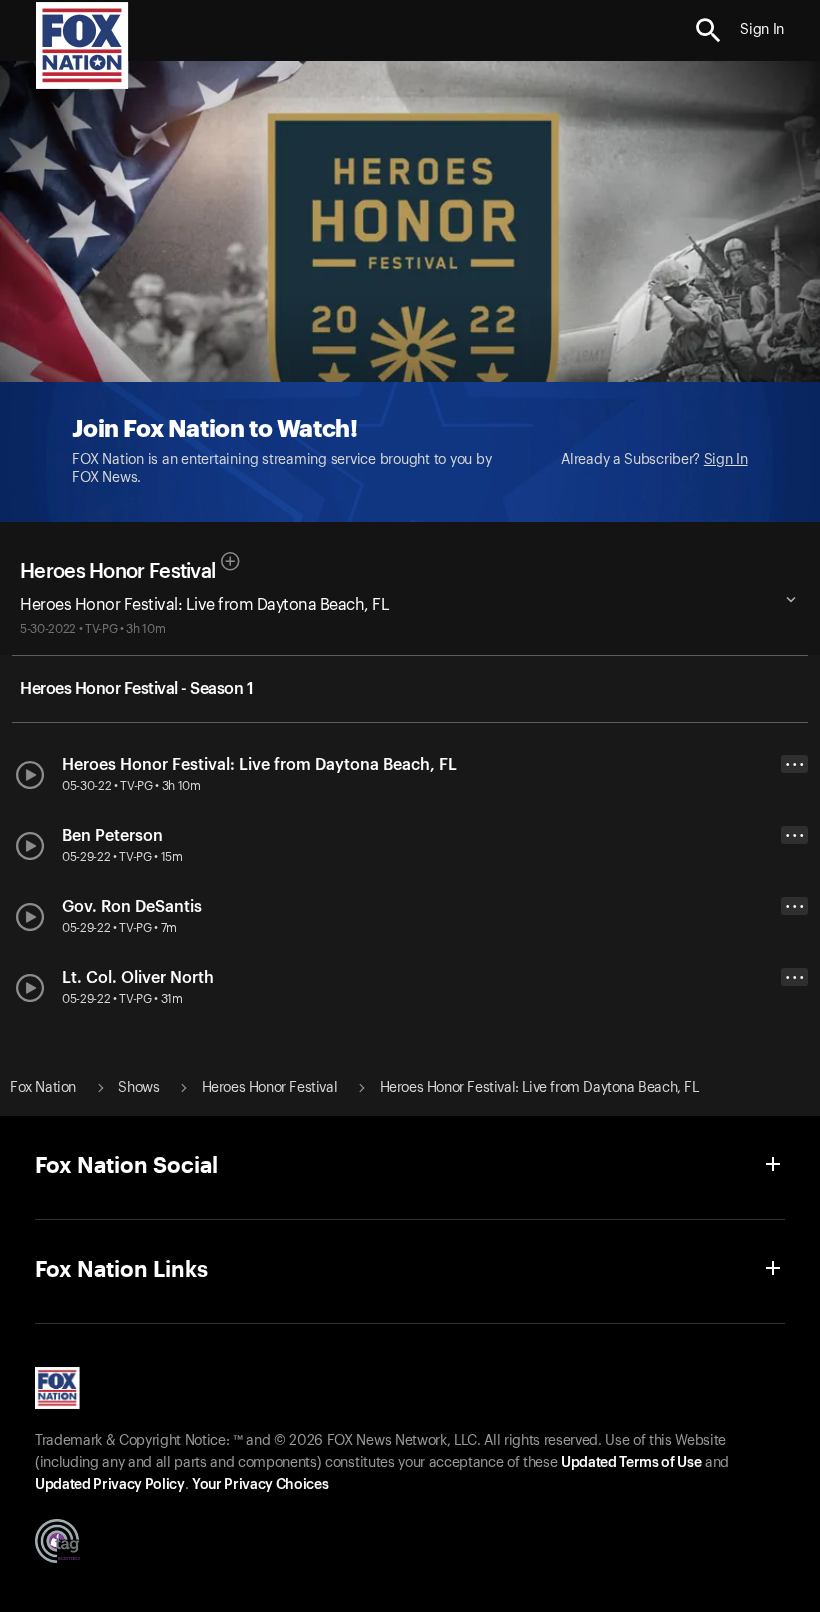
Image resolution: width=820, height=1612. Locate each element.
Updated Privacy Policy (110, 1485)
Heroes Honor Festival (117, 572)
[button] (708, 30)
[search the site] (708, 30)
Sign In (726, 460)
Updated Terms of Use (631, 1463)
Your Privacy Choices (260, 1485)
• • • (795, 764)
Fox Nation (43, 1088)
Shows (138, 1088)
